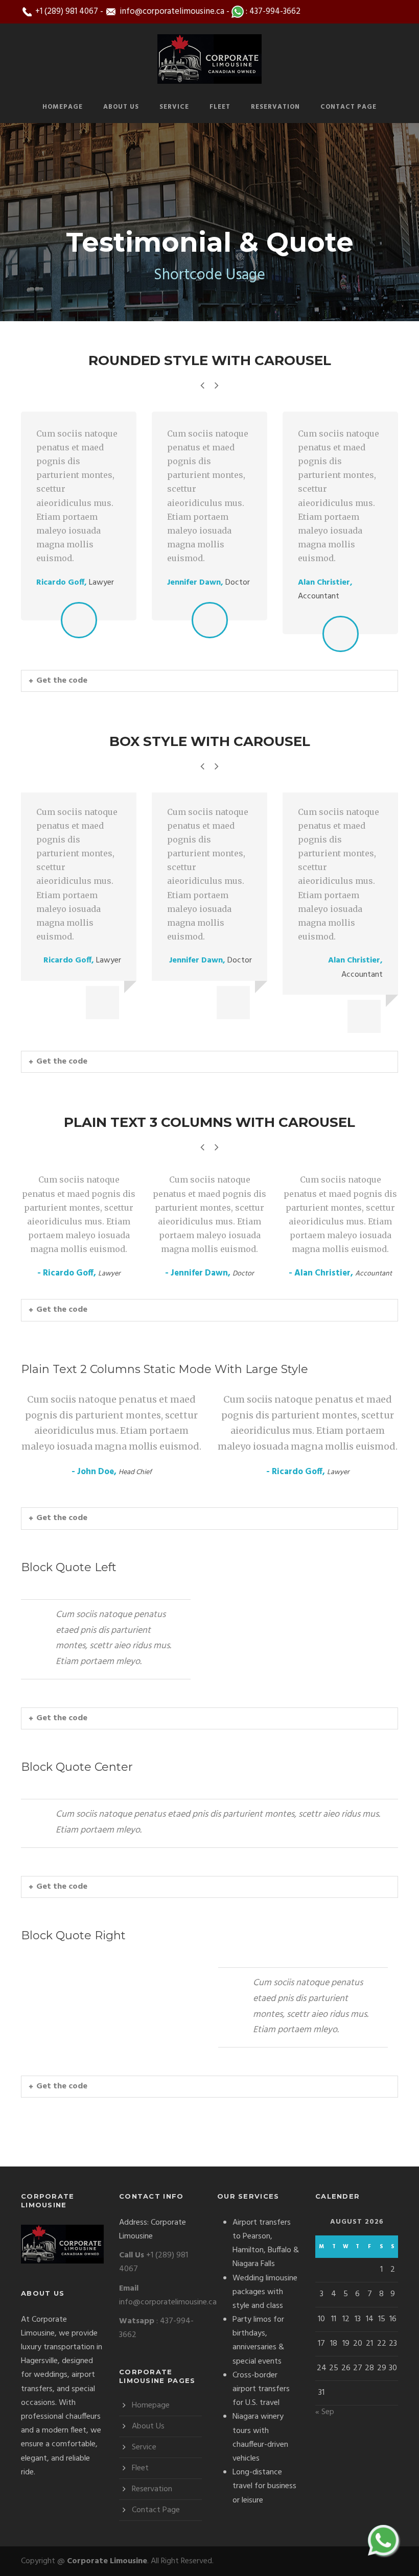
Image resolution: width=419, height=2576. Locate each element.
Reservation (275, 107)
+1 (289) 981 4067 (66, 11)
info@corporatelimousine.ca (171, 11)
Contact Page (348, 107)
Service (174, 107)
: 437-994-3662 (272, 11)
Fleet (220, 107)
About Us (121, 107)
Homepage (63, 107)
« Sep (325, 2412)
